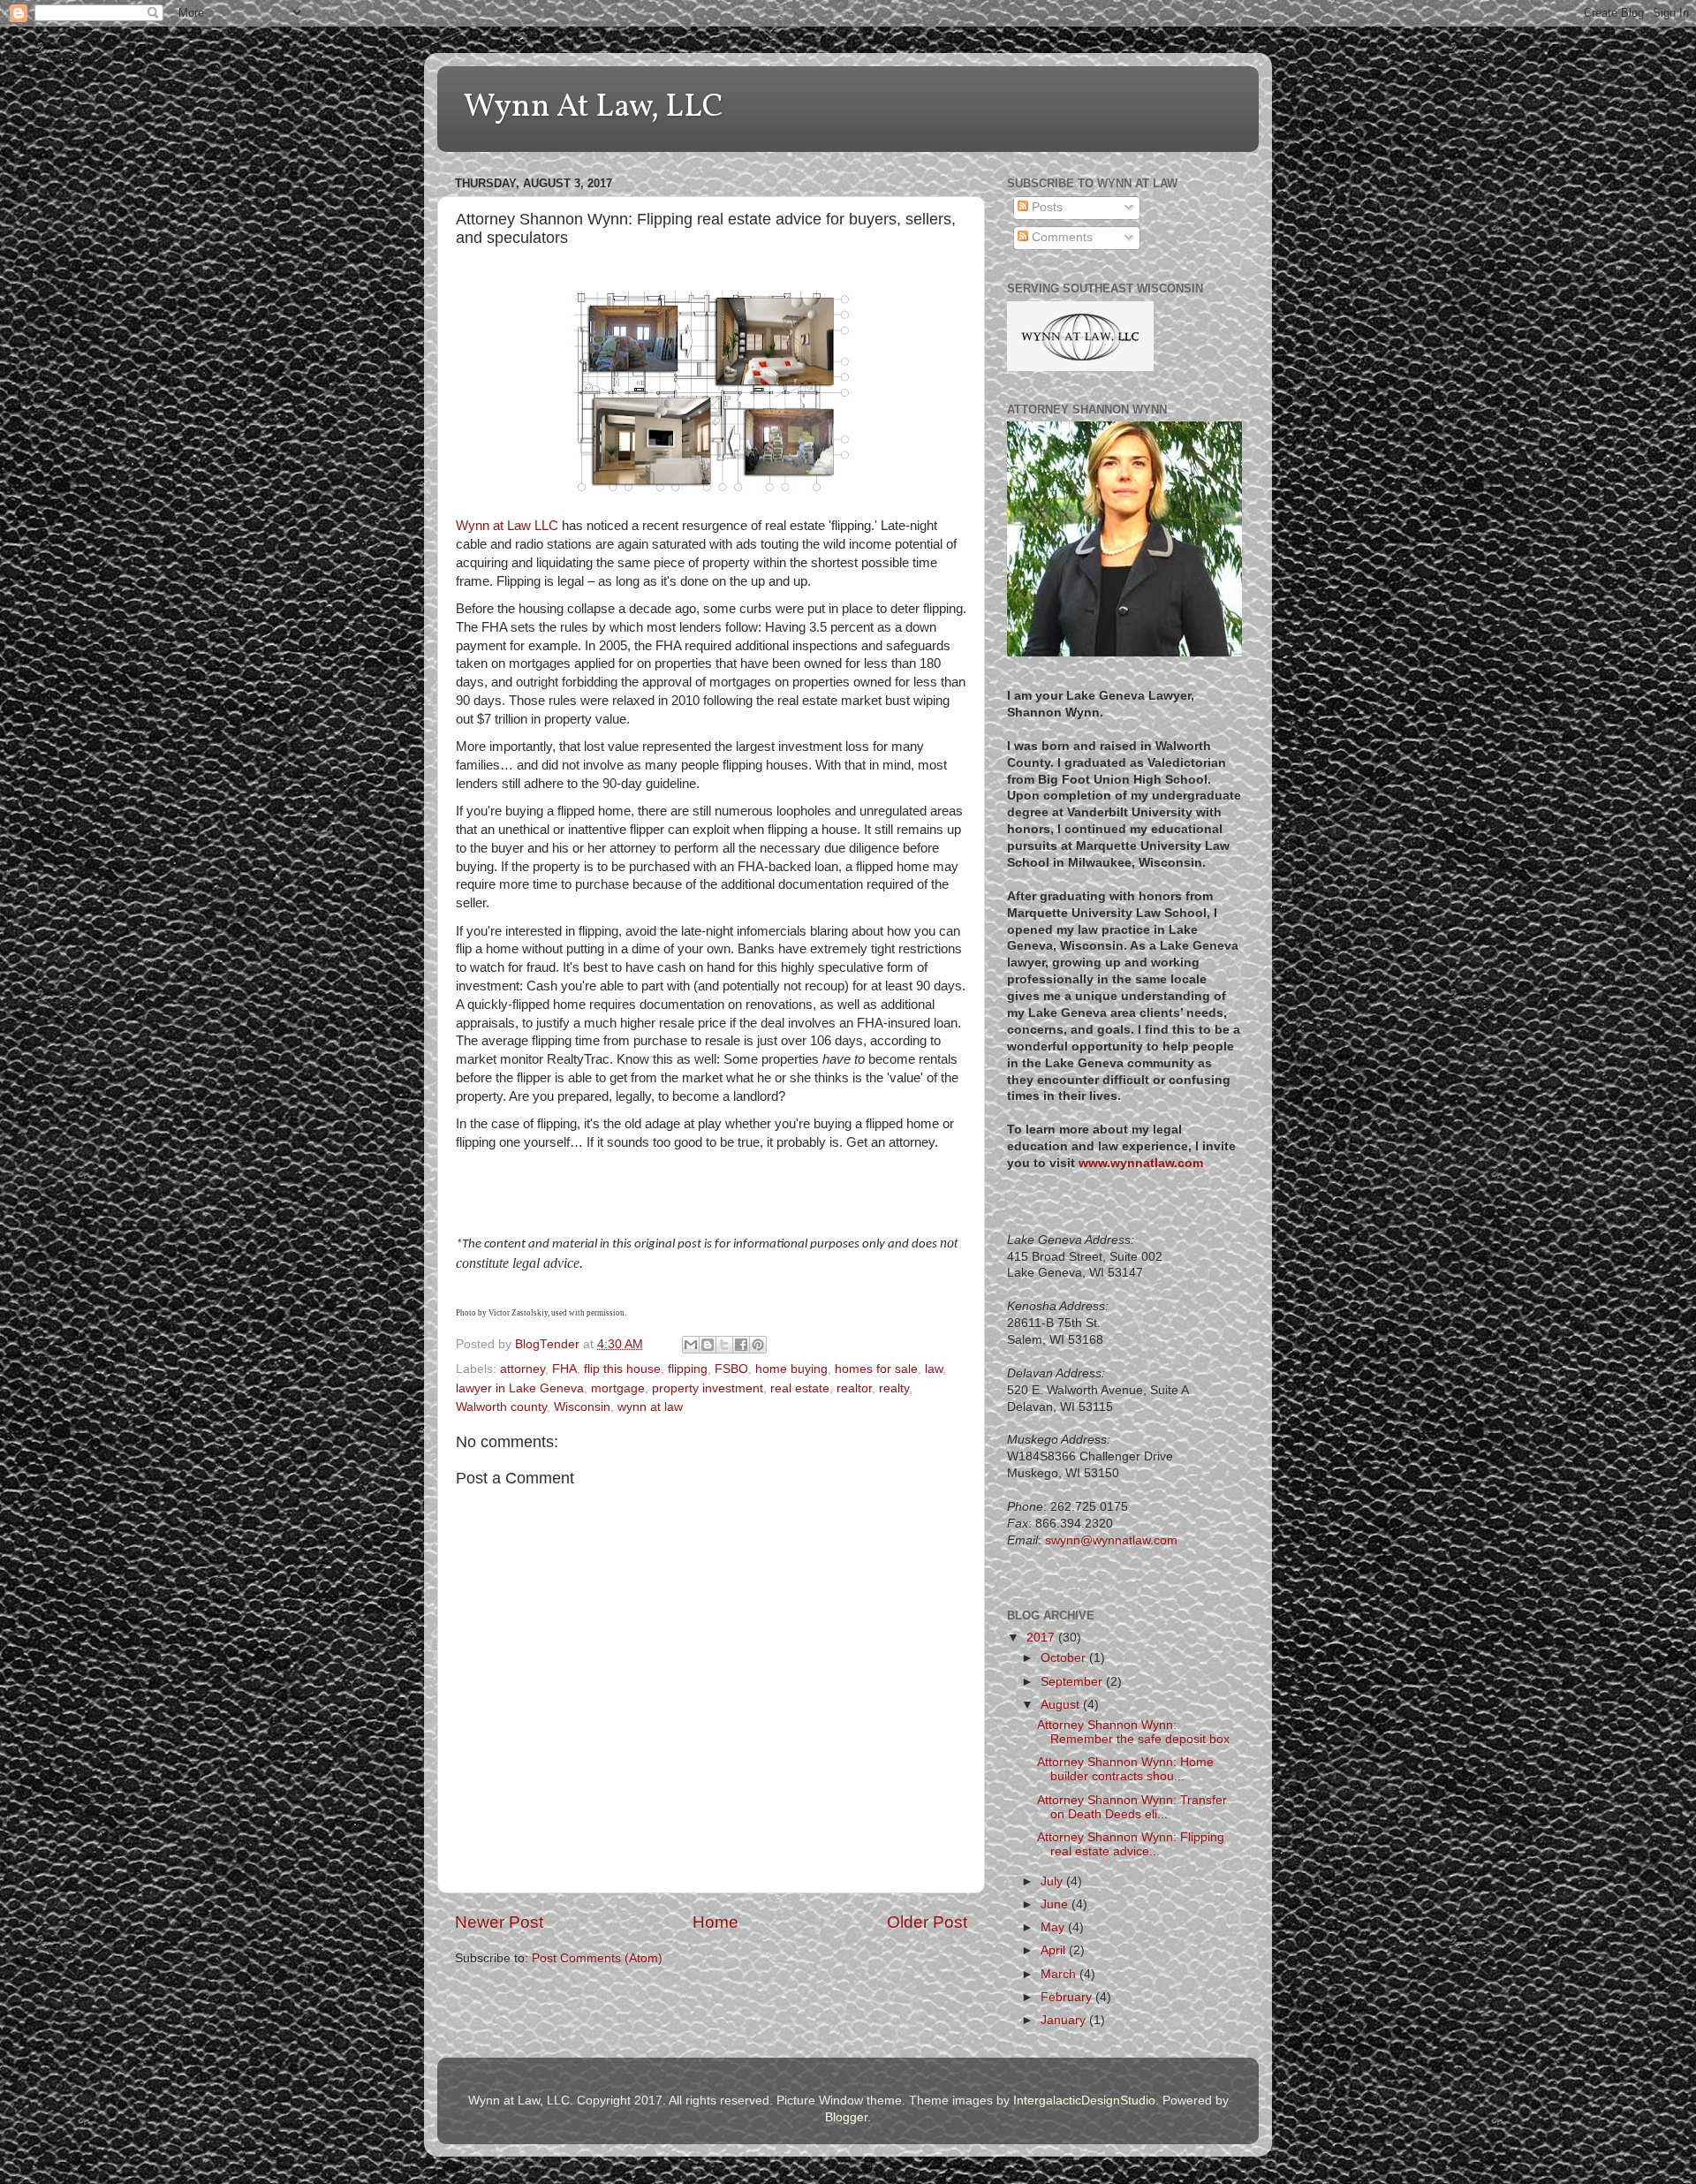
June (1056, 1904)
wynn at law (650, 1407)
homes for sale (876, 1369)
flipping (688, 1369)
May (1054, 1927)
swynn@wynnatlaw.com (1111, 1540)
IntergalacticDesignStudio (1084, 2101)
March (1060, 1974)
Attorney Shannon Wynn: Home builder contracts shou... (1125, 1769)
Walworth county (501, 1407)
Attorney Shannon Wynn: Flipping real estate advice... (1131, 1844)
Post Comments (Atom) (597, 1958)
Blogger (846, 2117)
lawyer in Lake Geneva (520, 1388)
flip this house (622, 1369)
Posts (1045, 207)
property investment (708, 1388)
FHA (564, 1369)
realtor (854, 1388)
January (1065, 2020)
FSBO (731, 1369)
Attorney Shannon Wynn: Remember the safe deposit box (1133, 1732)
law (934, 1369)
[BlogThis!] (708, 1345)
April (1055, 1950)
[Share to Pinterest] (758, 1345)
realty (894, 1388)
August (1062, 1705)
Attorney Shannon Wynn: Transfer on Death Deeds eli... (1132, 1807)
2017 (1042, 1638)
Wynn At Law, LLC (594, 108)
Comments (1060, 237)
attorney (522, 1369)
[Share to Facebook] (741, 1345)
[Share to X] (724, 1345)
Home (715, 1922)
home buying (791, 1369)
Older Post (927, 1922)
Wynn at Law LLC (507, 526)
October (1065, 1658)
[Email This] (691, 1345)
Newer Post (499, 1922)
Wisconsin (582, 1407)
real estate (800, 1388)
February (1068, 1997)
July (1053, 1881)
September (1073, 1682)
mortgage (618, 1388)
